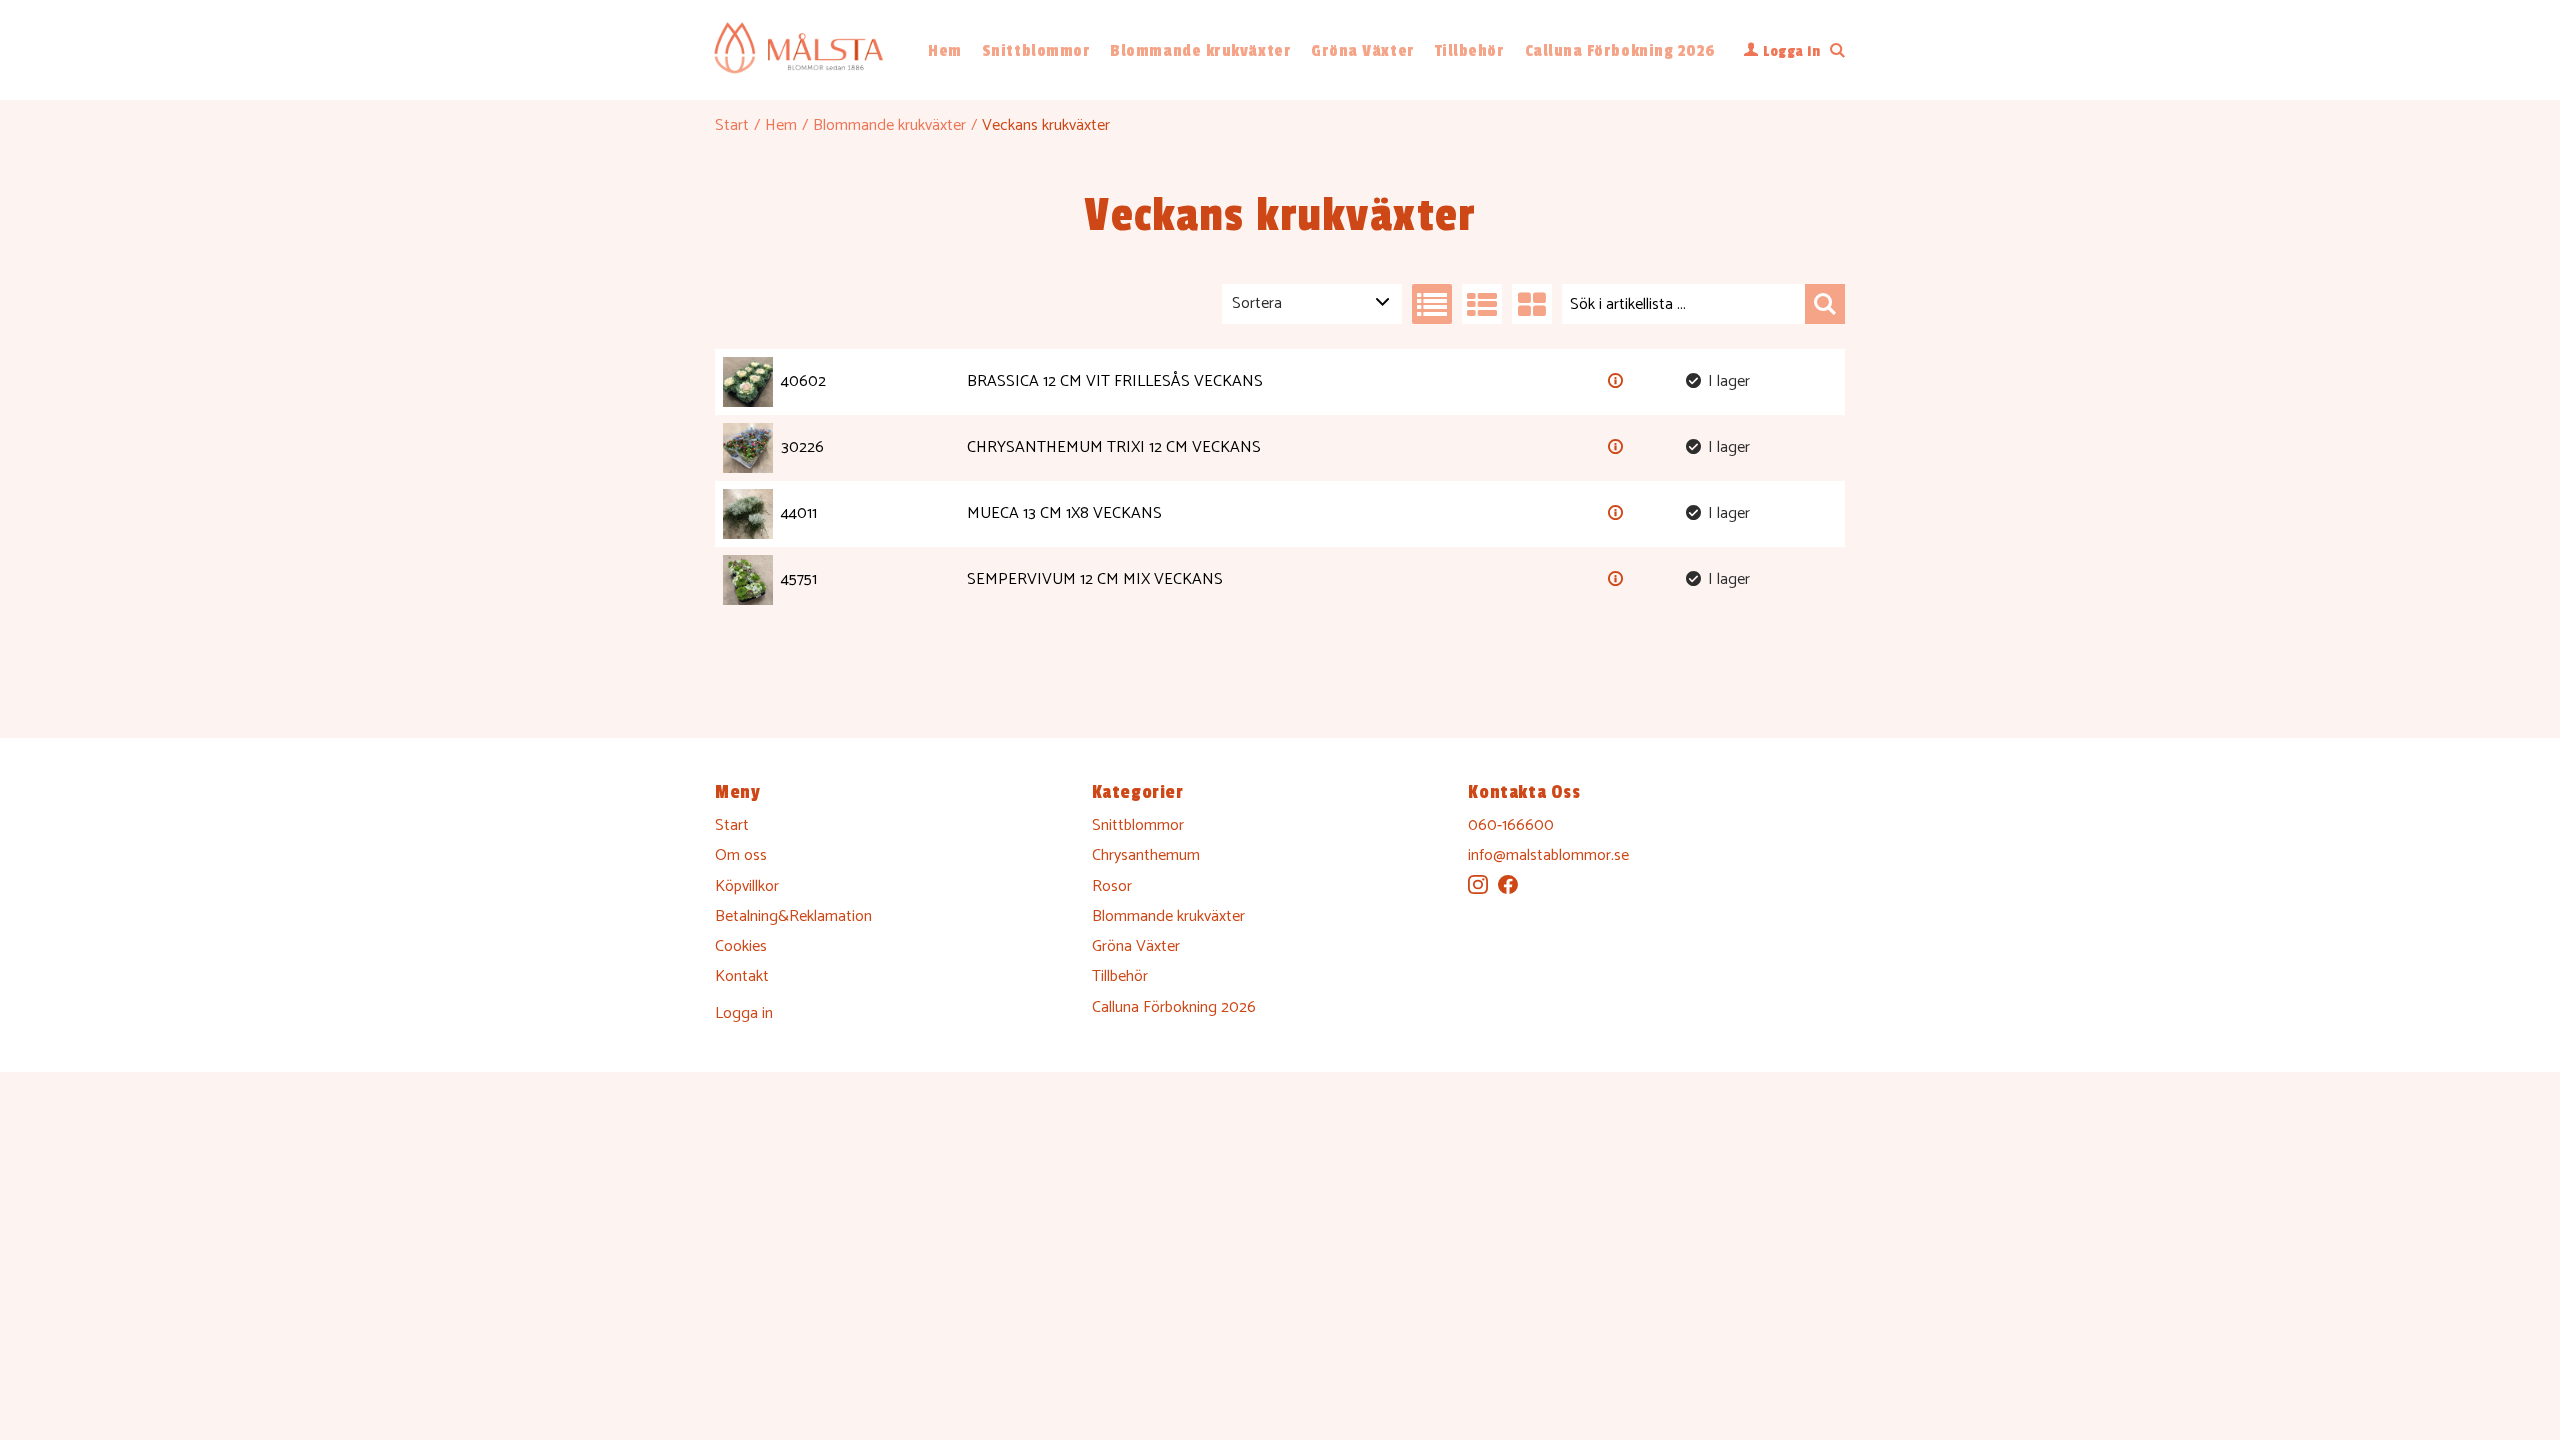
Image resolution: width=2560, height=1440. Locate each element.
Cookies (741, 946)
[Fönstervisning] (1532, 304)
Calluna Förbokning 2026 (1620, 51)
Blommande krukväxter (1200, 51)
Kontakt (742, 976)
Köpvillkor (747, 886)
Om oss (741, 855)
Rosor (1112, 886)
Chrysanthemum (1146, 855)
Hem (945, 51)
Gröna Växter (1362, 51)
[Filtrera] (1825, 304)
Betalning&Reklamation (793, 916)
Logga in (744, 1013)
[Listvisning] (1432, 304)
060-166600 (1511, 825)
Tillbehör (1470, 51)
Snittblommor (1036, 51)
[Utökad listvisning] (1482, 304)
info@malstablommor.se (1548, 855)
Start (732, 125)
